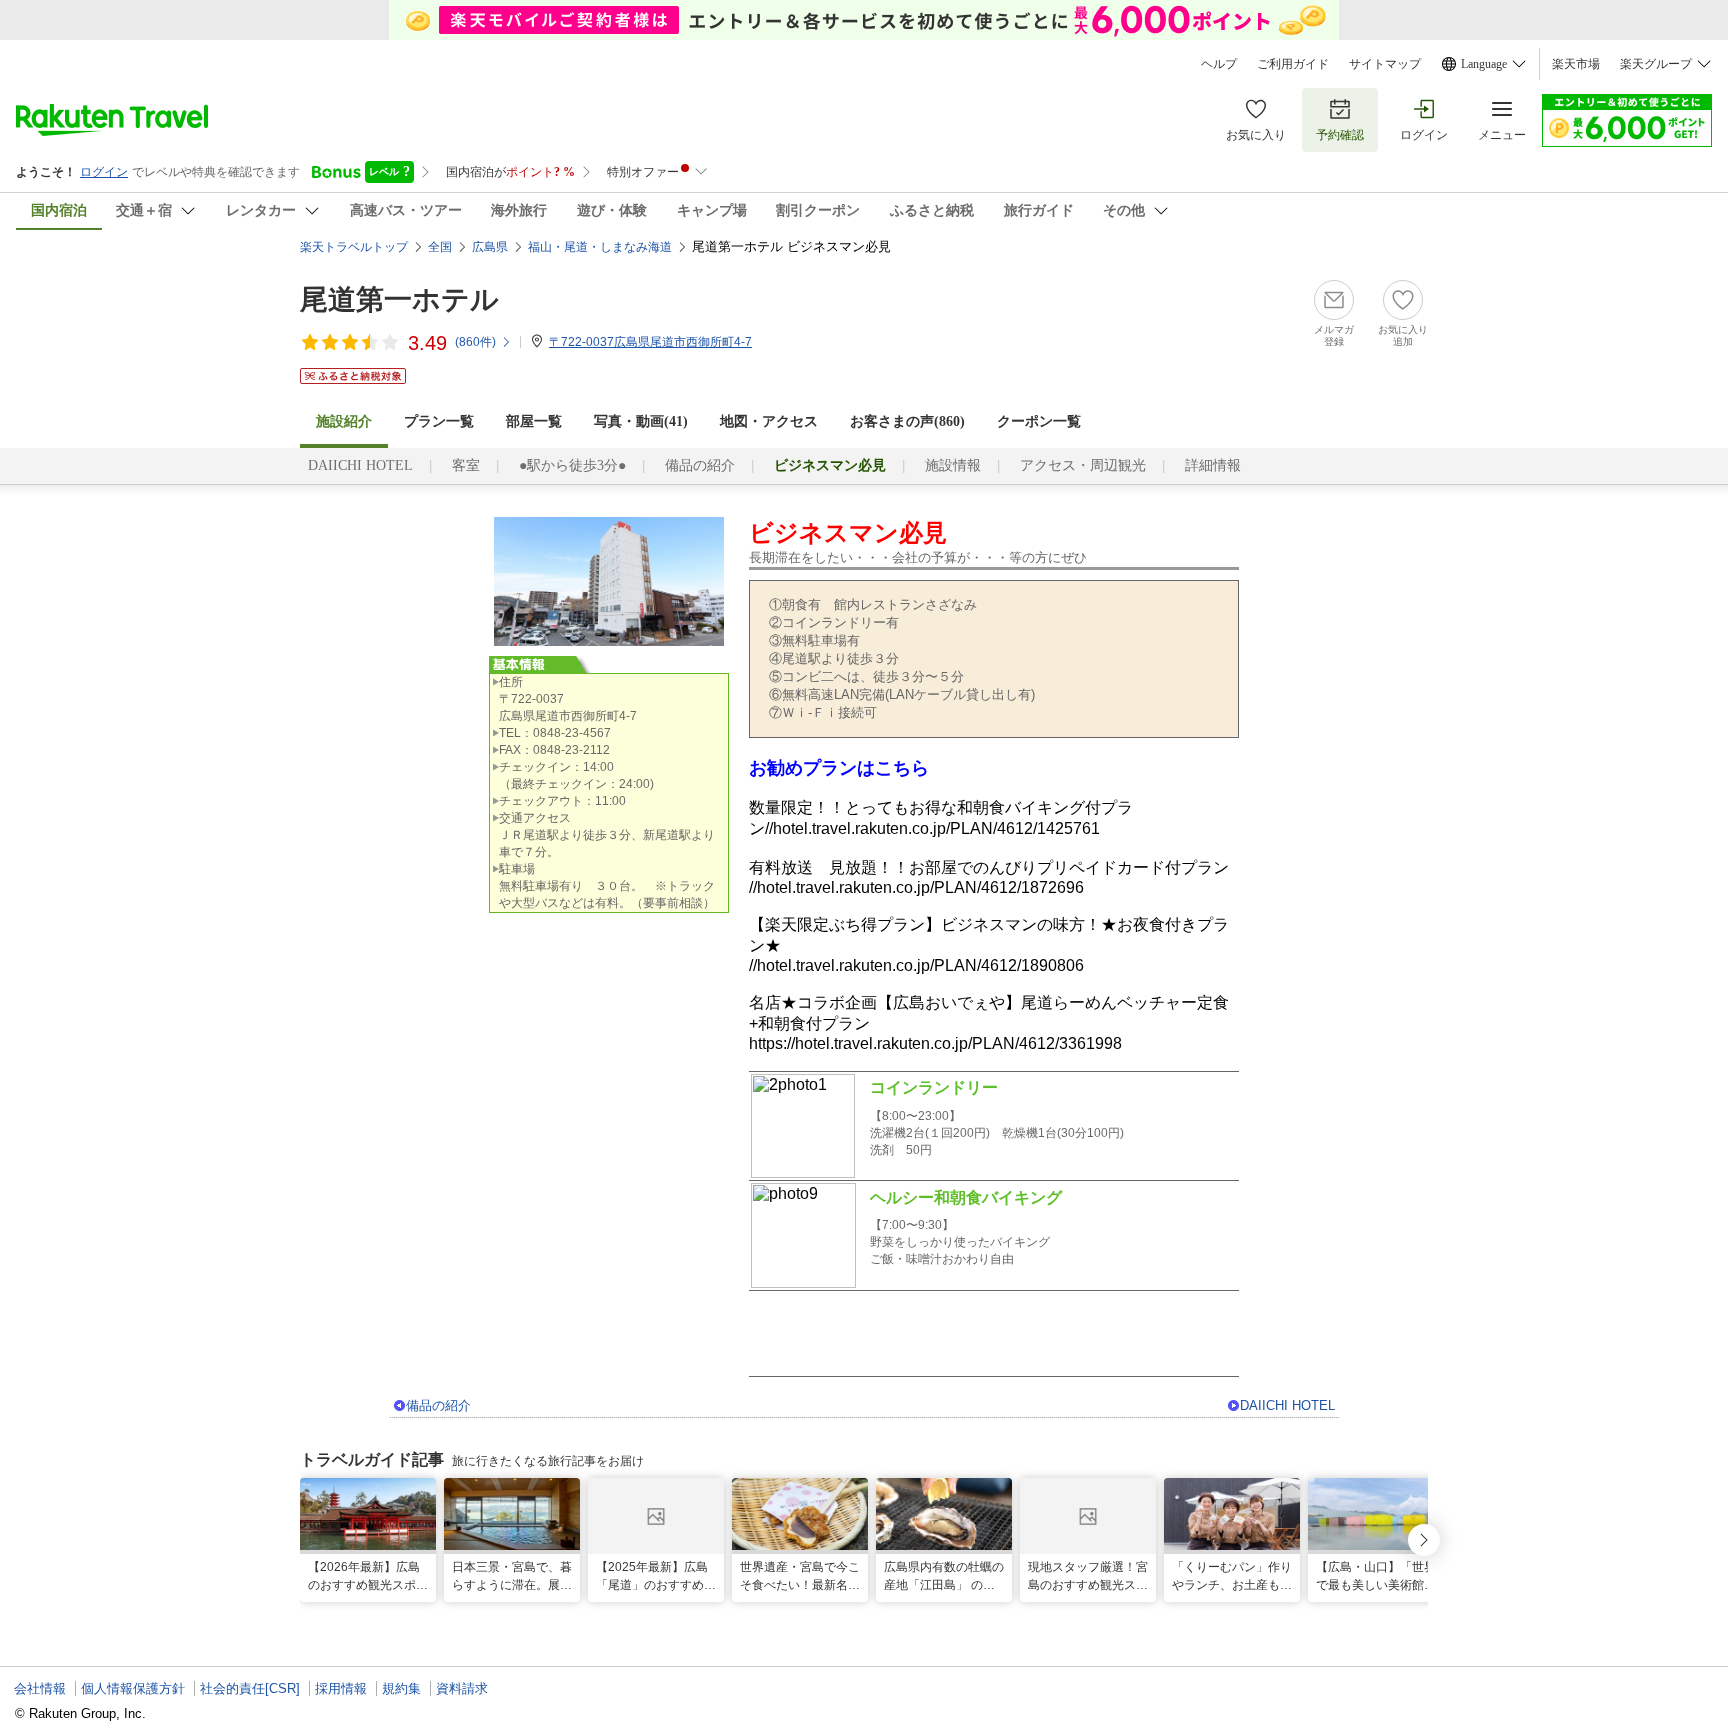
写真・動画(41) (641, 421)
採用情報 (341, 1688)
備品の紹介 (700, 465)
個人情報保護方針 (133, 1688)
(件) (475, 342)
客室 (466, 465)
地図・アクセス (769, 421)
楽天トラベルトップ (354, 247)
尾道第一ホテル (399, 299)
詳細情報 (1213, 465)
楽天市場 (1576, 64)
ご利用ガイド (1293, 64)
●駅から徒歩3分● (572, 465)
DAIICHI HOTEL (360, 465)
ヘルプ (1219, 64)
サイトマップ (1385, 64)
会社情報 (40, 1688)
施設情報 (953, 465)
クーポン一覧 (1039, 421)
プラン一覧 (439, 421)
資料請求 (462, 1688)
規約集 (401, 1688)
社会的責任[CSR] (250, 1688)
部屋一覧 (534, 421)
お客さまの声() (907, 421)
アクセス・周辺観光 (1083, 465)
